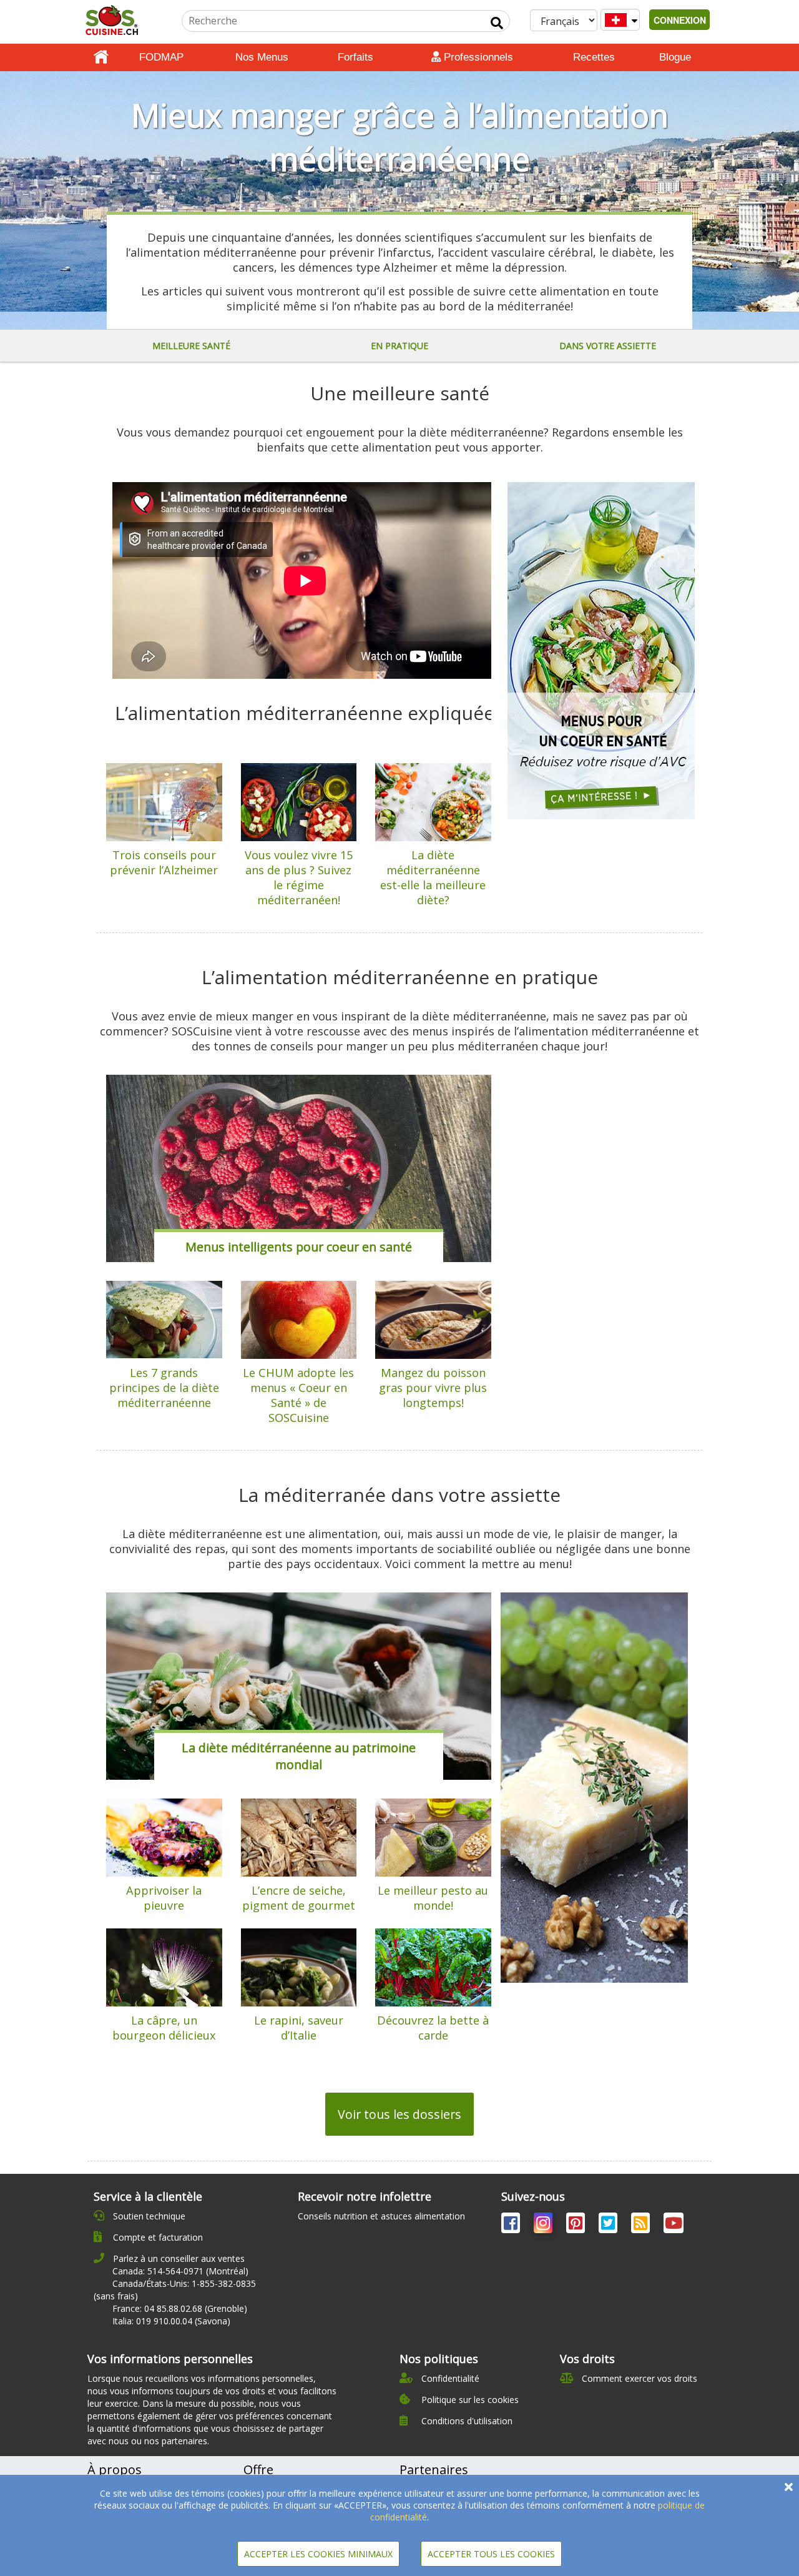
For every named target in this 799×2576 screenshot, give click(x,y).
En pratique (399, 346)
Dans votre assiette (608, 346)
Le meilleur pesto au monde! (433, 1898)
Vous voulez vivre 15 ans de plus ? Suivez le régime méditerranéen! (299, 877)
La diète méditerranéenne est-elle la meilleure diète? (433, 877)
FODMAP (161, 57)
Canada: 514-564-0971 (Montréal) (180, 2271)
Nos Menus (262, 57)
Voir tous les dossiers (399, 2114)
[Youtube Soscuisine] (674, 2225)
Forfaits (355, 57)
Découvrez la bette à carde (433, 2028)
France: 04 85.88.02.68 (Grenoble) (180, 2308)
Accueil (101, 57)
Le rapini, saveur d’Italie (299, 2028)
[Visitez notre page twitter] (609, 2225)
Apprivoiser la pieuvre (164, 1898)
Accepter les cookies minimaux (318, 2554)
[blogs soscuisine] (642, 2225)
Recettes (594, 57)
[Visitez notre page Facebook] (512, 2225)
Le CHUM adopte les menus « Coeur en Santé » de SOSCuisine (298, 1395)
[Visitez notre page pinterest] (577, 2225)
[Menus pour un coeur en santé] (601, 651)
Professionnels (477, 57)
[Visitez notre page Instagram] (544, 2225)
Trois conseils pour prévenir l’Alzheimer (164, 862)
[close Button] (789, 2487)
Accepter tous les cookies (491, 2554)
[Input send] (497, 23)
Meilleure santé (191, 346)
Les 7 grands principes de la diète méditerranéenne (164, 1388)
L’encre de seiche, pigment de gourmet (299, 1898)
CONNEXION (680, 20)
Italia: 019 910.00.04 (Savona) (171, 2321)
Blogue (675, 57)
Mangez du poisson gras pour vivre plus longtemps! (433, 1388)
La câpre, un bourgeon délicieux (164, 2028)
